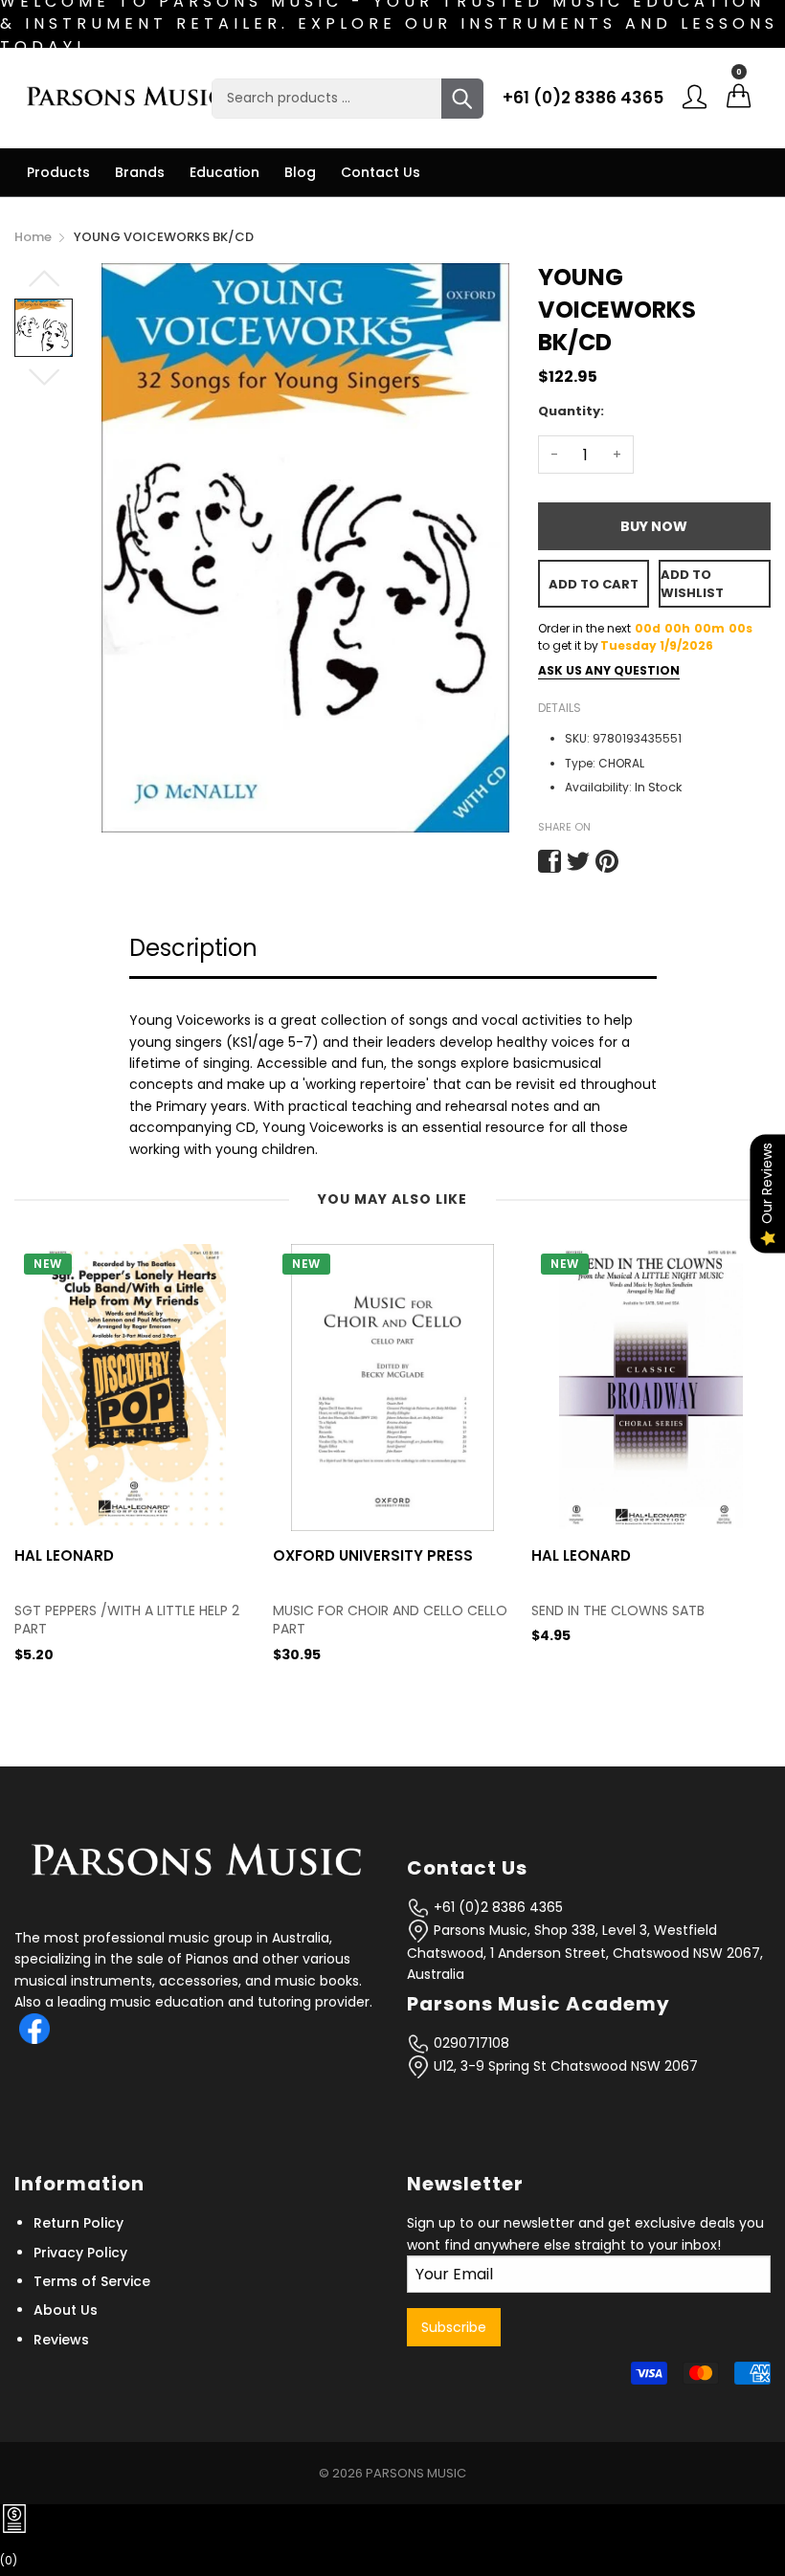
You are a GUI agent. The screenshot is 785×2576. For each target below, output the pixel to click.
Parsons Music (416, 2473)
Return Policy (78, 2223)
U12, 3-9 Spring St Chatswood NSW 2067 (564, 2066)
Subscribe (454, 2327)
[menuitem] (58, 172)
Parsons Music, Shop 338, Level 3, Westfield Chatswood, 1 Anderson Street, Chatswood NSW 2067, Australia (585, 1953)
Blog (300, 172)
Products (58, 172)
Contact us (381, 172)
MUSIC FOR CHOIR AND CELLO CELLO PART (132, 1621)
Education (224, 172)
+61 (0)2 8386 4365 (583, 98)
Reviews (61, 2340)
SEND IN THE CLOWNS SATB (359, 1611)
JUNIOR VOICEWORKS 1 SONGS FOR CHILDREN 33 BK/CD (644, 1621)
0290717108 (470, 2043)
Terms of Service (92, 2281)
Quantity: (571, 411)
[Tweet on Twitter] (578, 861)
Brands (140, 172)
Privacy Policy (80, 2253)
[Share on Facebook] (549, 861)
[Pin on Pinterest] (607, 861)
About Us (66, 2310)
